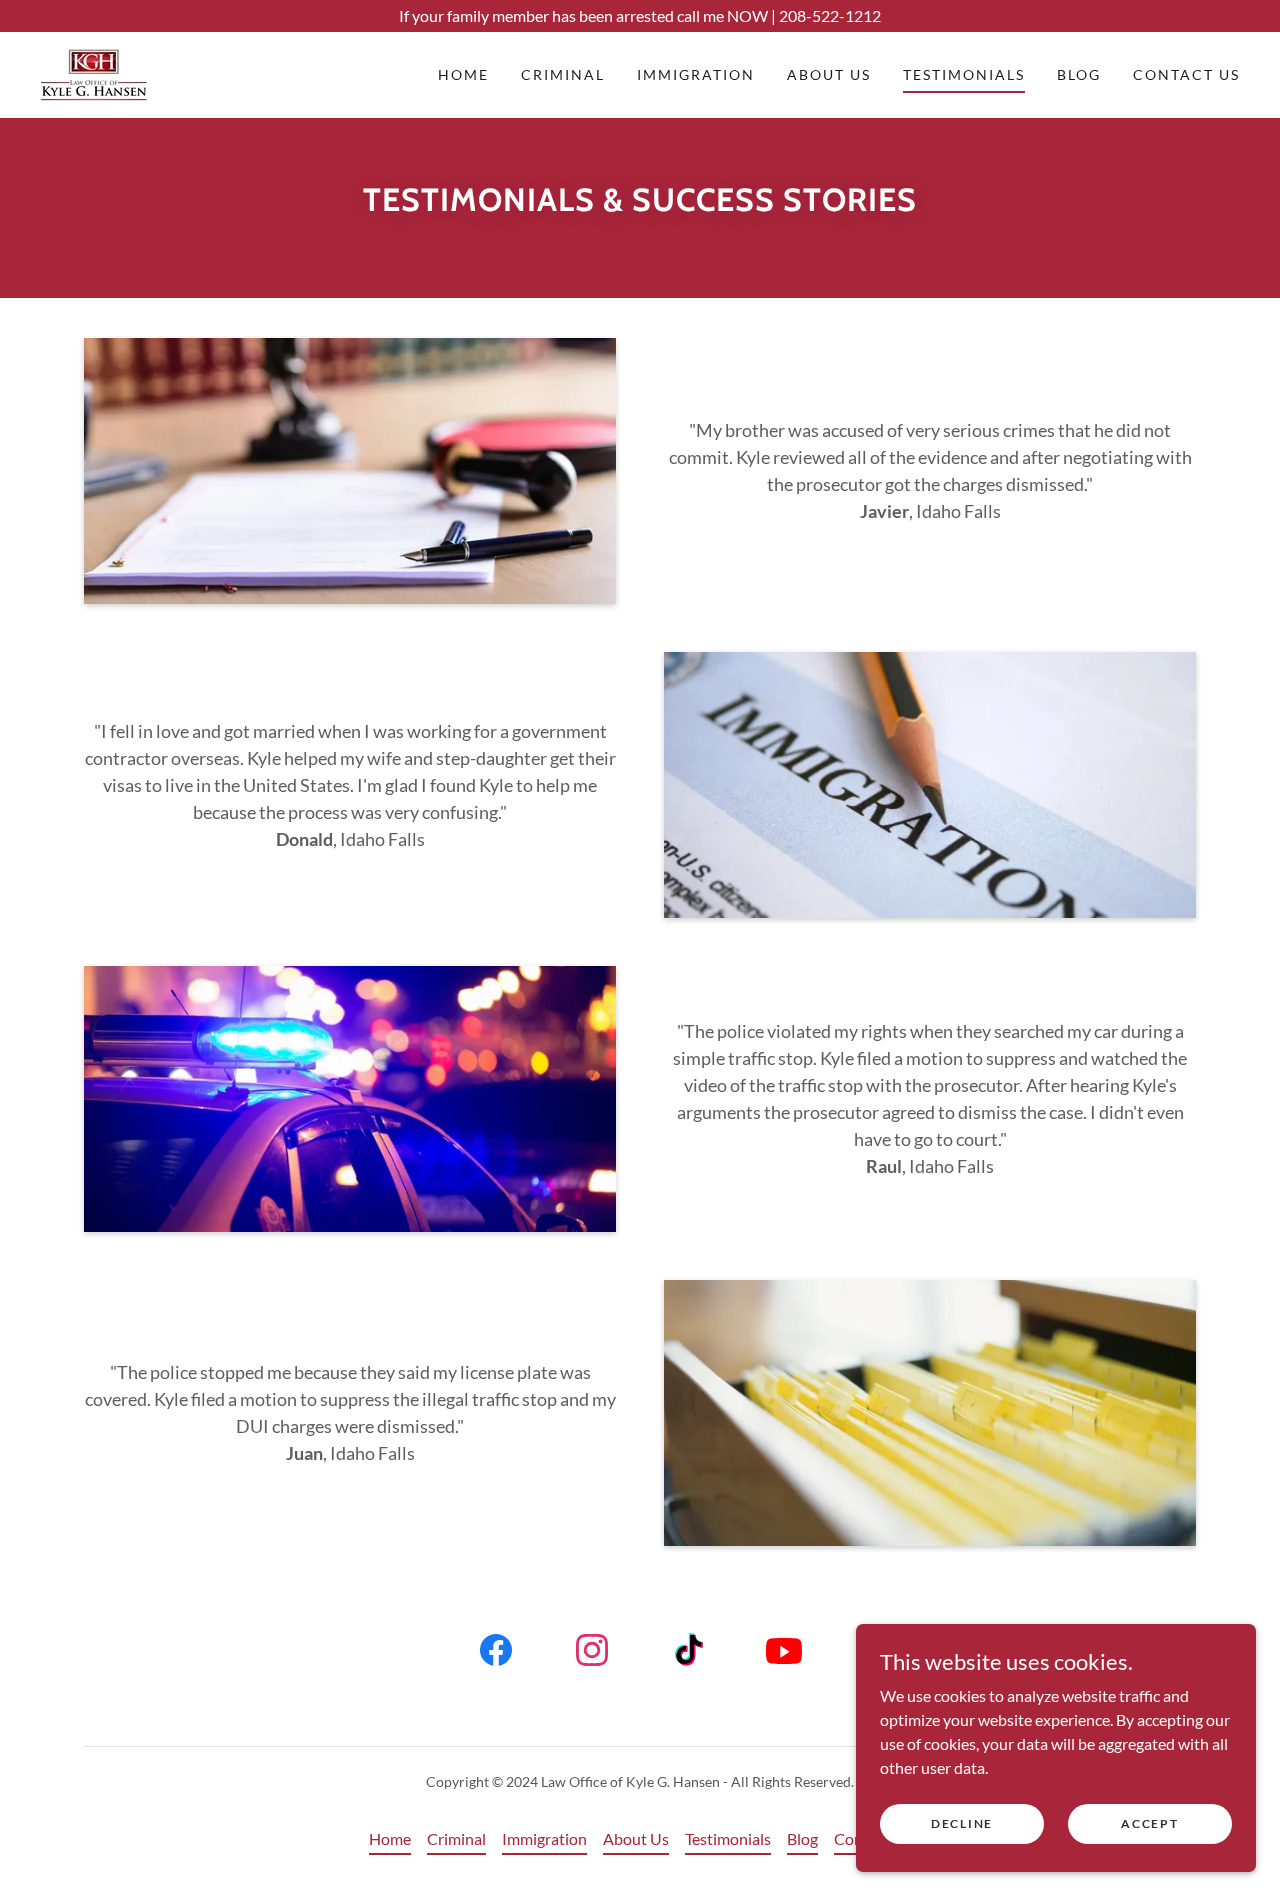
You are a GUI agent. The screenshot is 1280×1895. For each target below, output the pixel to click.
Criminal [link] (563, 74)
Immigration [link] (696, 74)
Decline (962, 1823)
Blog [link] (1079, 74)
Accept (1149, 1823)
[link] (94, 72)
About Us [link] (829, 74)
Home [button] (390, 1838)
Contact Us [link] (1186, 74)
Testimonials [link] (964, 74)
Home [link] (463, 74)
